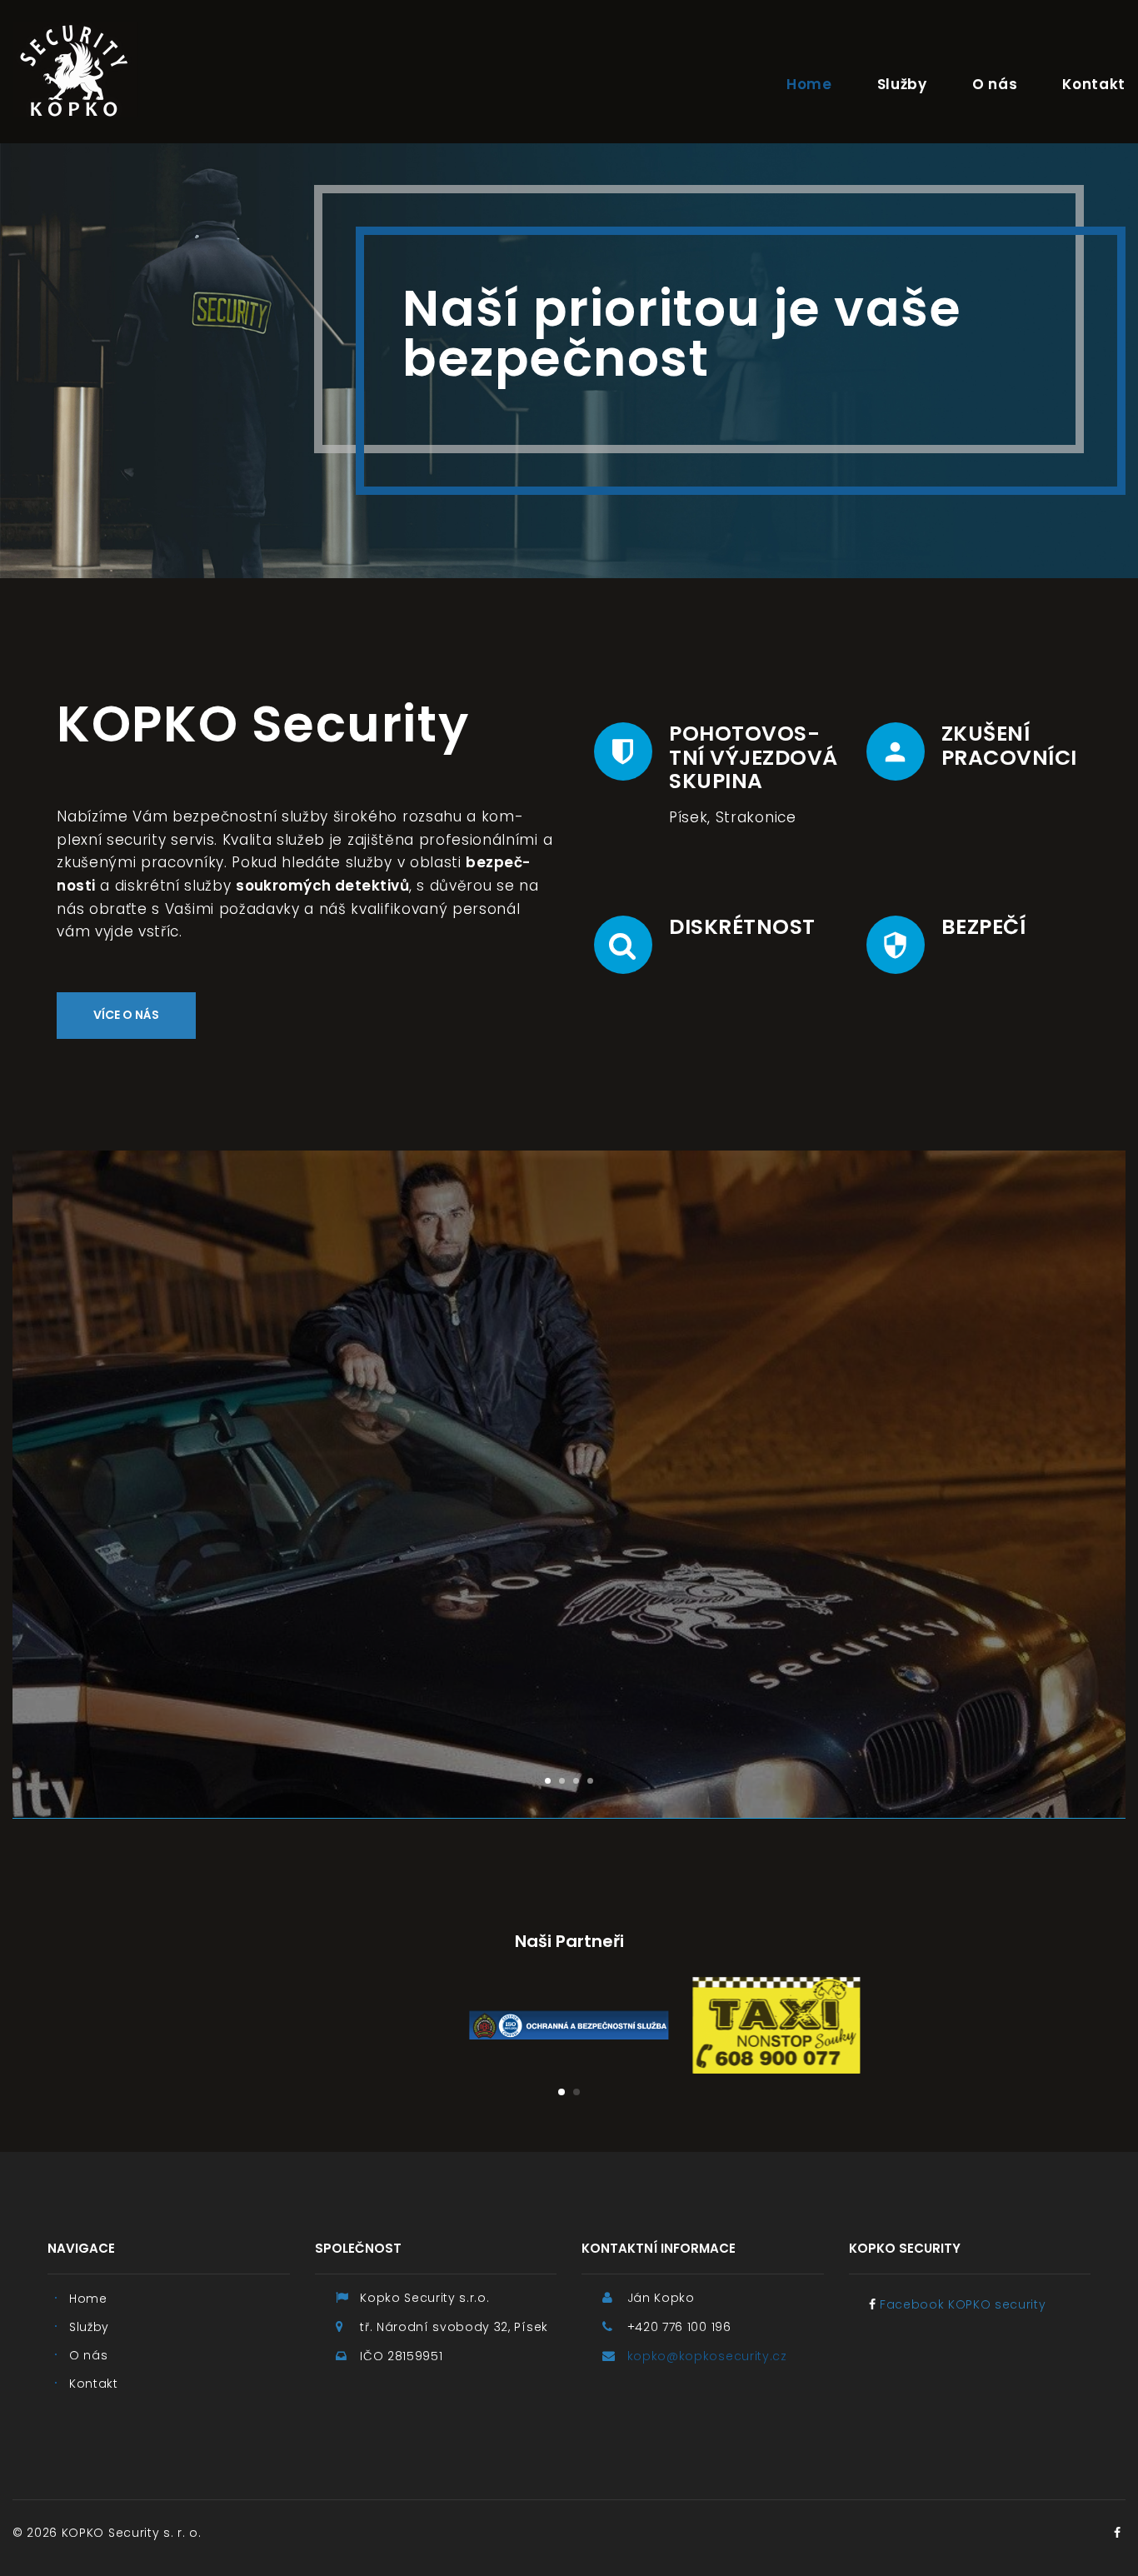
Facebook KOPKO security (963, 2304)
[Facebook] (1117, 2533)
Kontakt (1094, 84)
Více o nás (126, 1015)
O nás (995, 84)
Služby (902, 84)
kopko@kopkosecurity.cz (707, 2356)
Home (809, 84)
